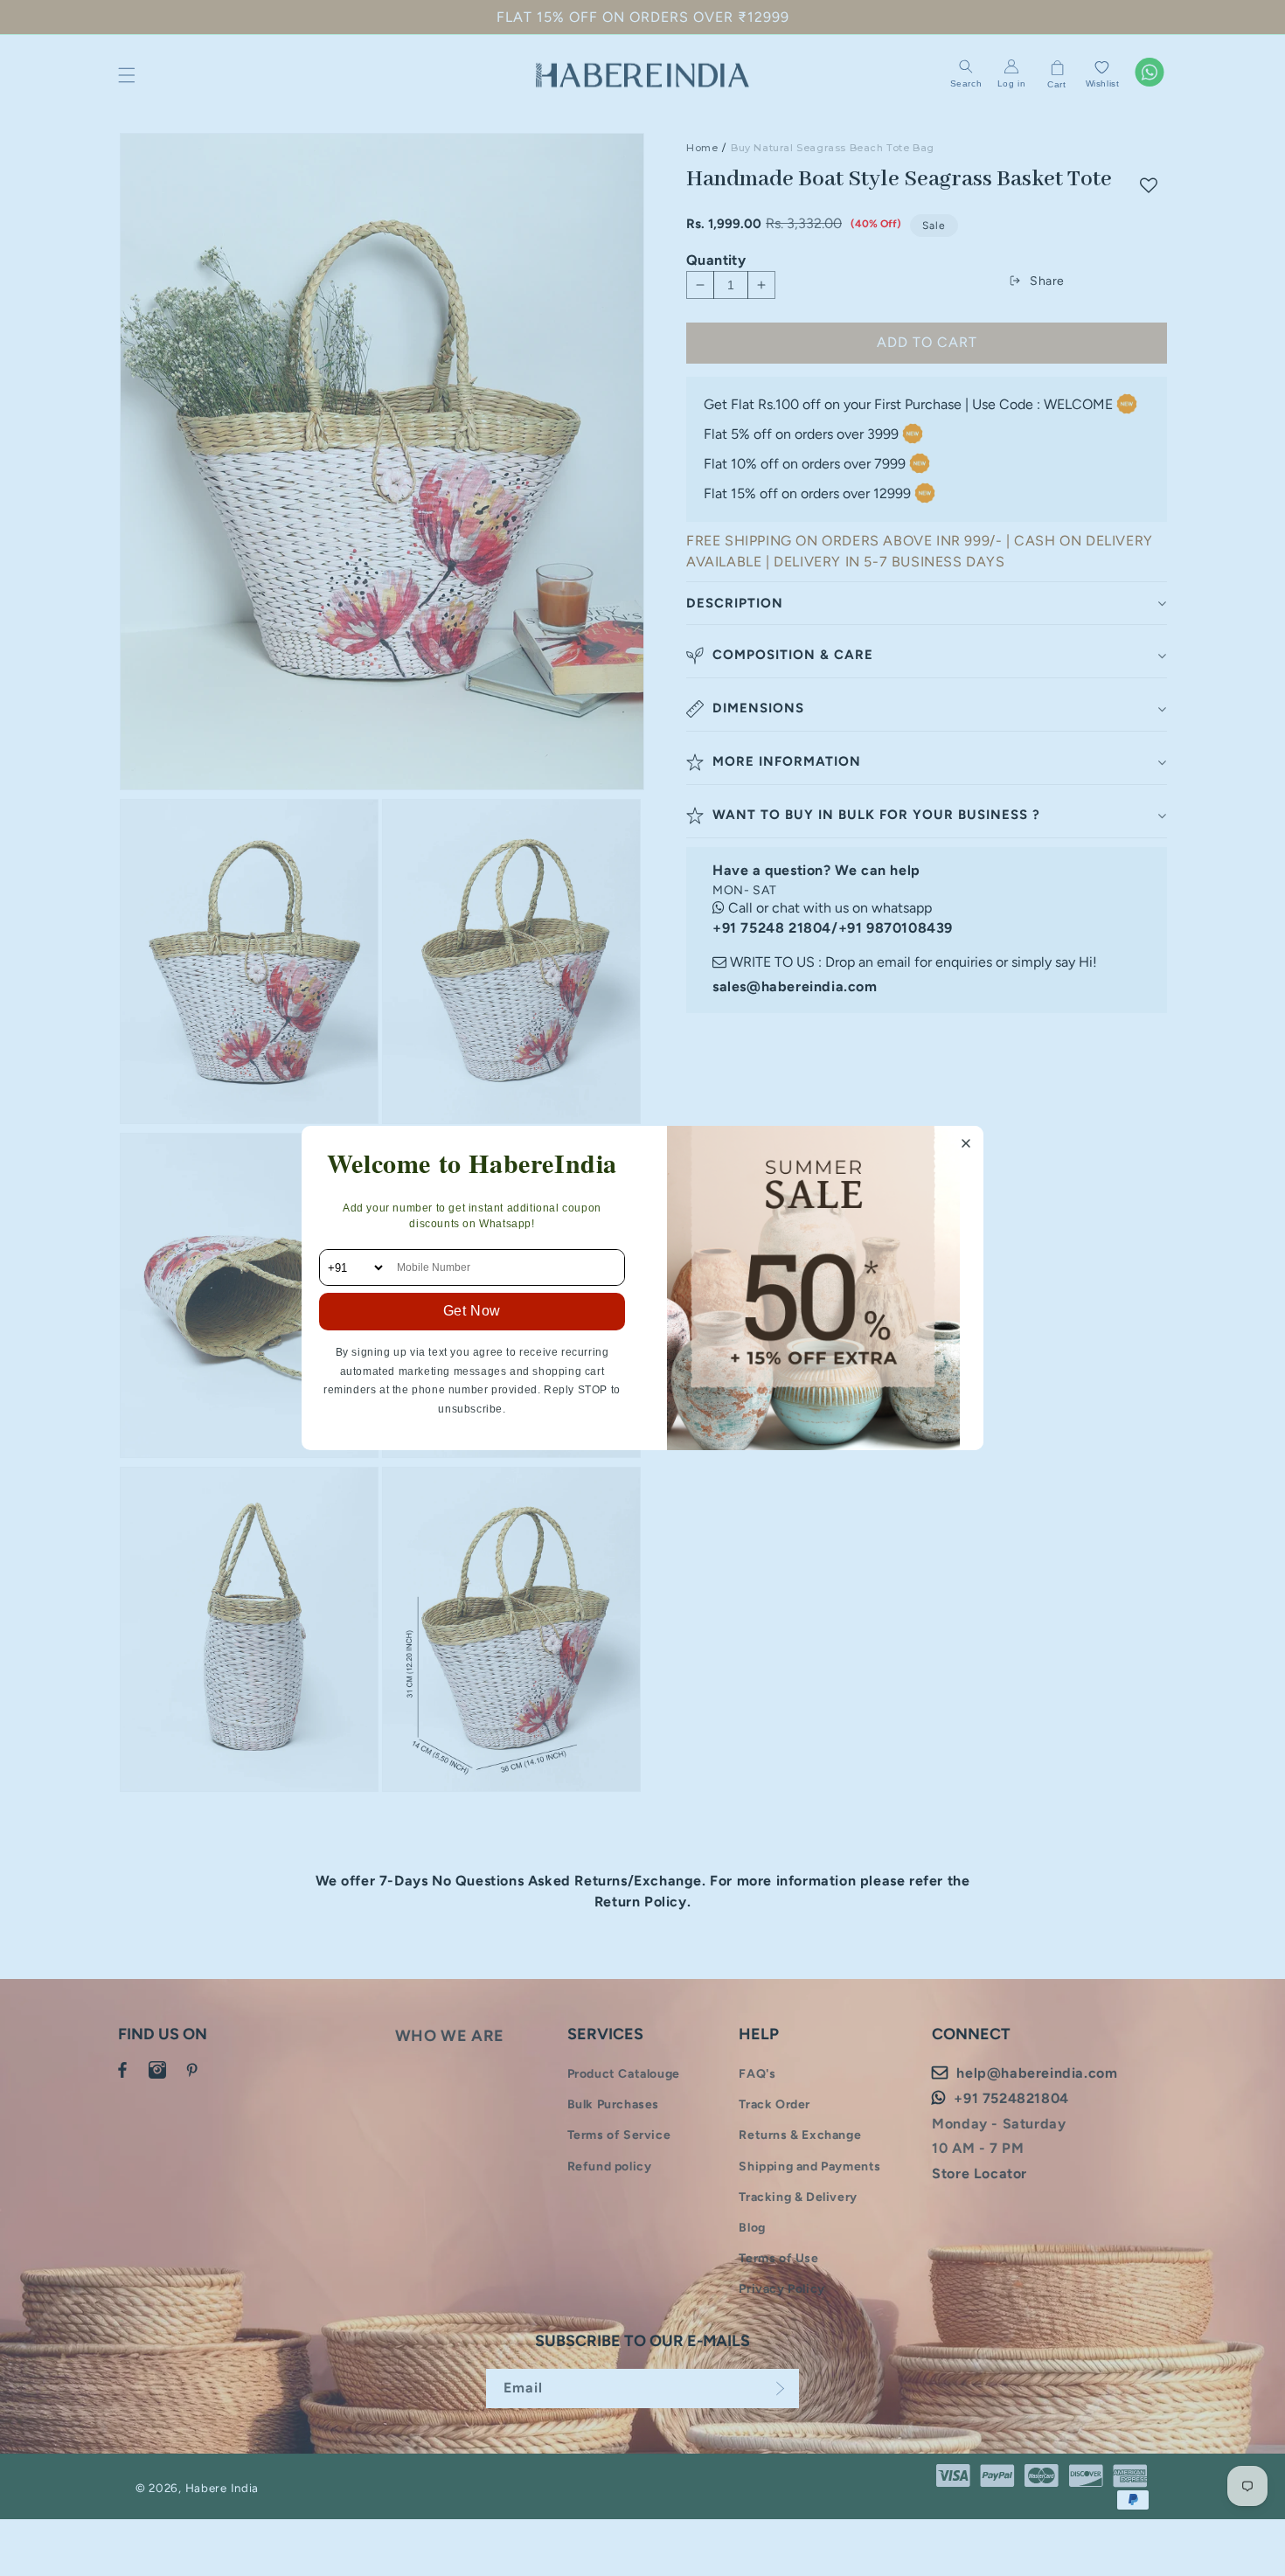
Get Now (472, 1311)
